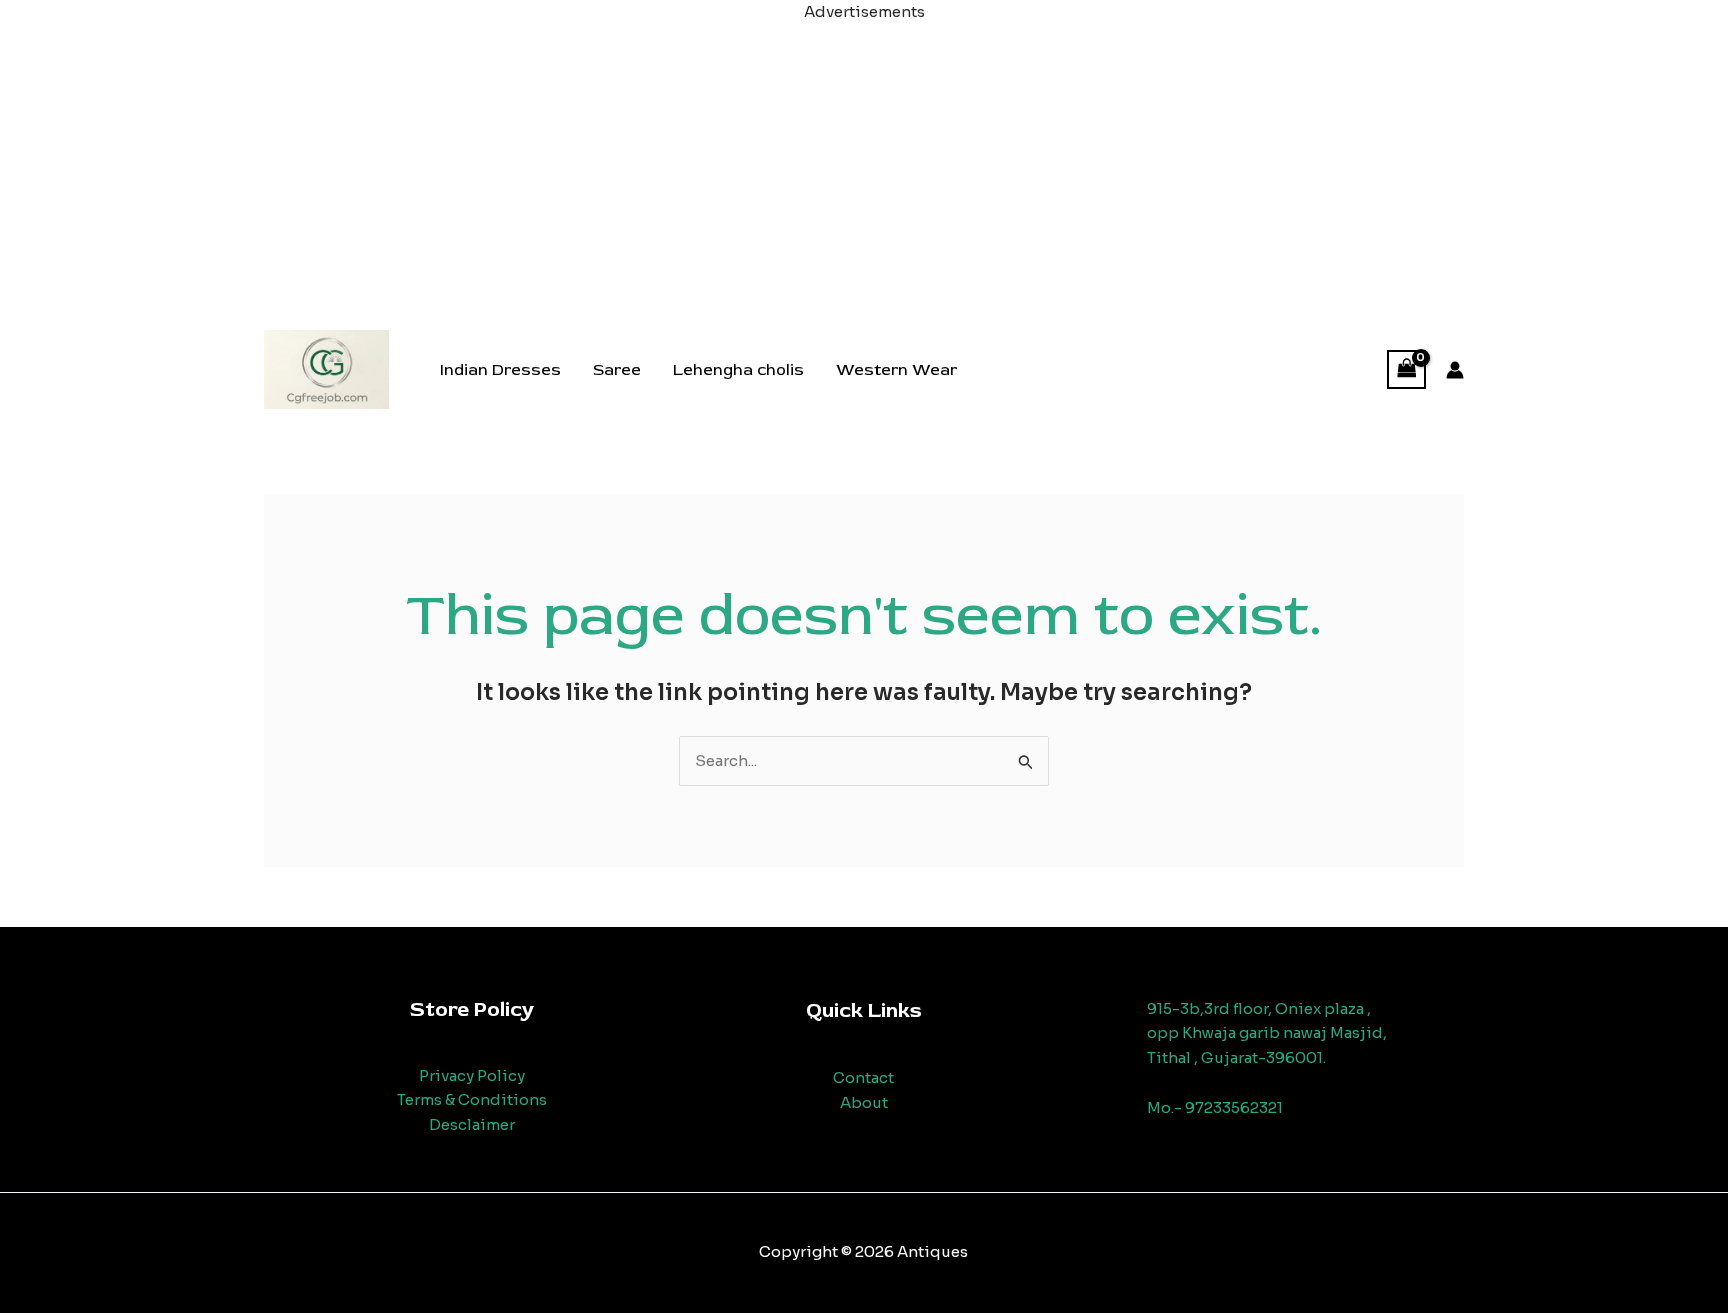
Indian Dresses (500, 370)
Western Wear (896, 370)
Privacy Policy (472, 1075)
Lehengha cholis (738, 370)
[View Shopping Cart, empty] (1407, 369)
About (864, 1102)
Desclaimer (472, 1124)
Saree (617, 370)
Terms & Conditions (472, 1099)
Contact (863, 1077)
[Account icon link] (1455, 370)
